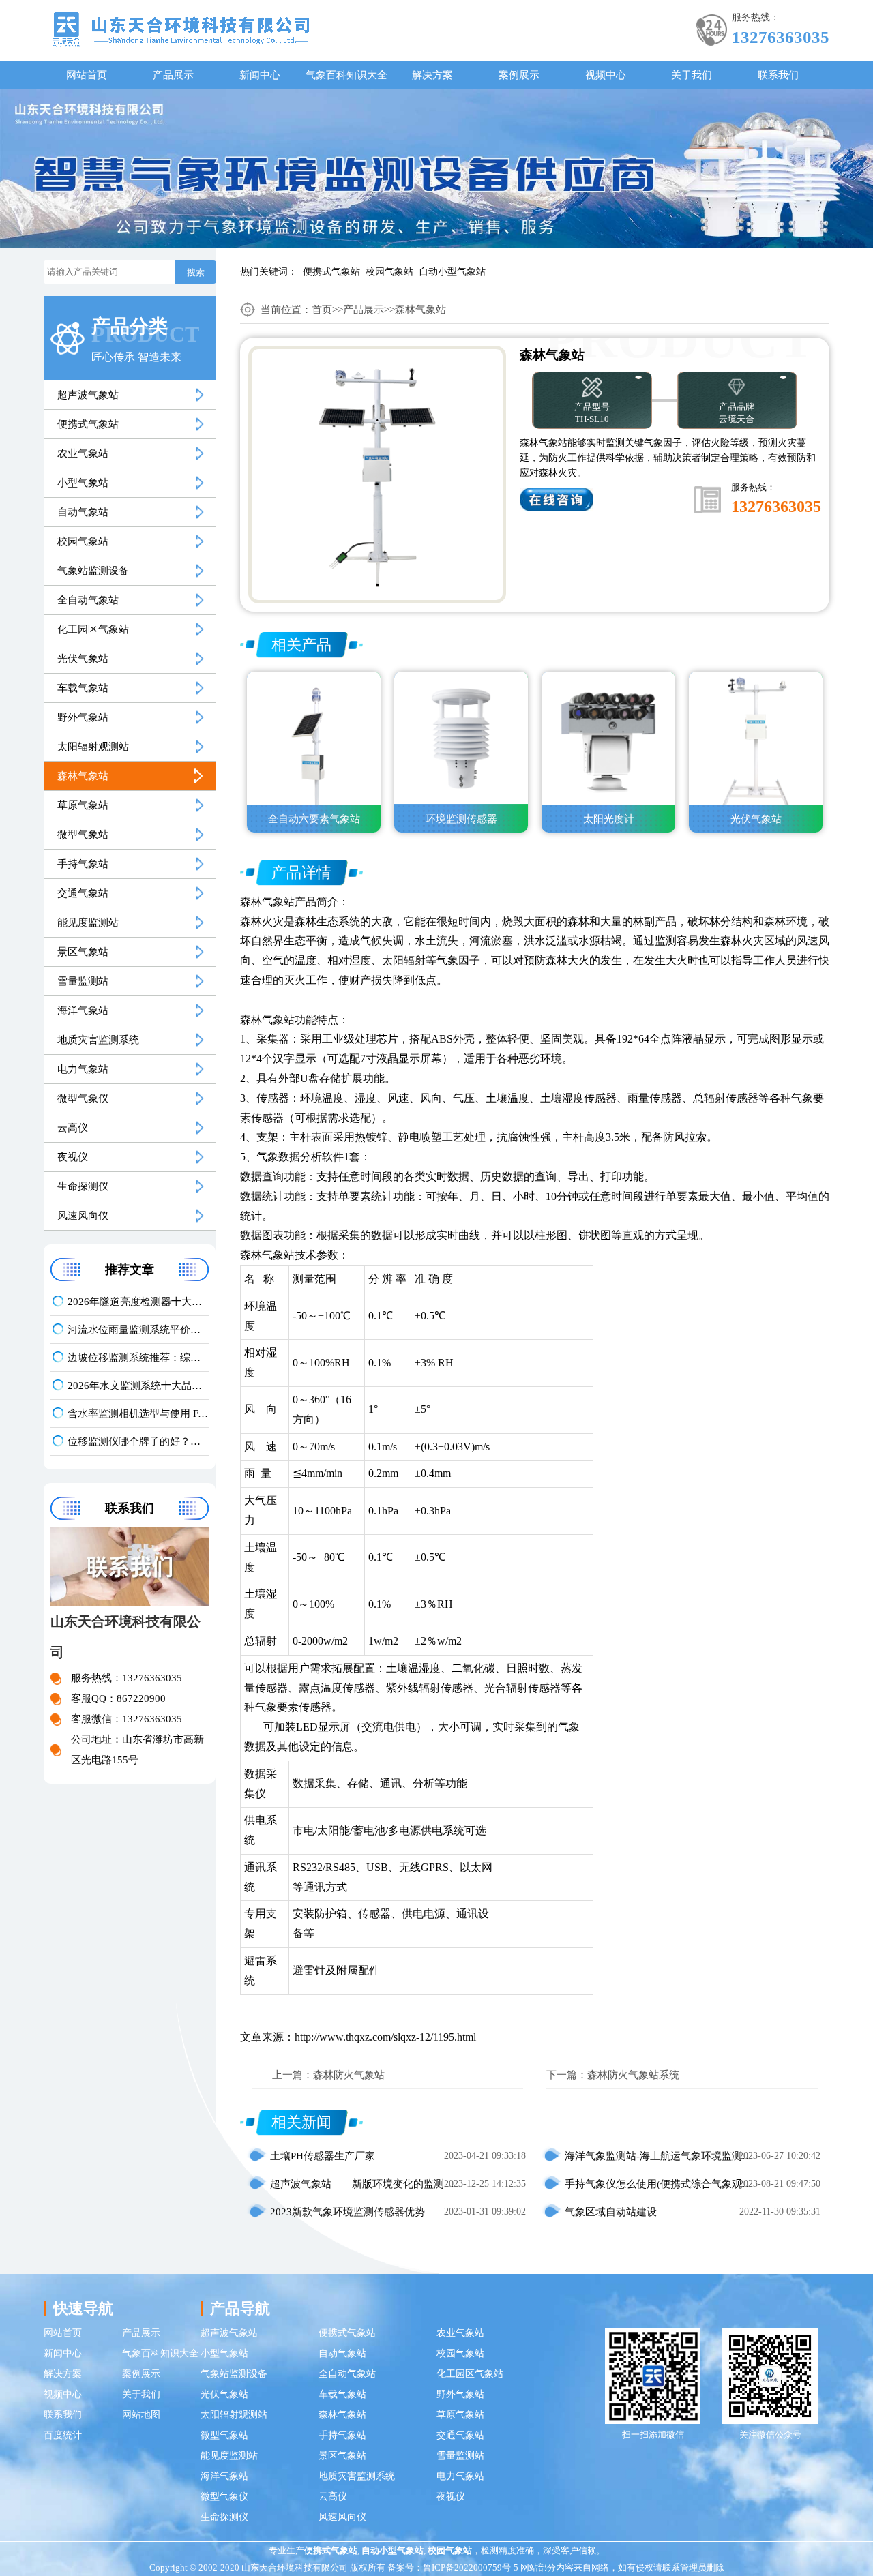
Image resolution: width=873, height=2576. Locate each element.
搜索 (196, 272)
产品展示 (173, 75)
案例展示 (519, 75)
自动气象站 (83, 512)
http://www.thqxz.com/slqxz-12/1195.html (385, 2037)
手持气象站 (83, 864)
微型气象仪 (83, 1098)
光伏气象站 (83, 659)
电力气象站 (83, 1069)
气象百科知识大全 (346, 75)
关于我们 (692, 75)
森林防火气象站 (349, 2075)
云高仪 (73, 1128)
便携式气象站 (331, 272)
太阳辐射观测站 (93, 747)
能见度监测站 (88, 923)
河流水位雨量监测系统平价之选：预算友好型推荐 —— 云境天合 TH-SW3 (138, 1330)
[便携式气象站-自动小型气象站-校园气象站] (181, 28)
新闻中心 (260, 75)
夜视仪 (73, 1157)
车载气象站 (83, 688)
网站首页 (87, 75)
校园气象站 (389, 272)
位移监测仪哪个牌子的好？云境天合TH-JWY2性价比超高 (138, 1441)
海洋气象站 (83, 1010)
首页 (322, 310)
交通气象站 (83, 893)
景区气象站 (83, 952)
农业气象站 (83, 453)
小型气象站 (83, 483)
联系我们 (778, 75)
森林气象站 (83, 776)
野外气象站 (83, 717)
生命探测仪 (83, 1186)
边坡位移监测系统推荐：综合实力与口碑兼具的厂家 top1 (138, 1358)
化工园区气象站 (93, 629)
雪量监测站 (83, 981)
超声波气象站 (88, 395)
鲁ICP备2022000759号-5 (471, 2567)
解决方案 (432, 75)
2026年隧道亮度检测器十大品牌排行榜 (138, 1302)
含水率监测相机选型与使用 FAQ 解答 (138, 1413)
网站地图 (141, 2415)
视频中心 (606, 75)
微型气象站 (83, 835)
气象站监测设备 (93, 571)
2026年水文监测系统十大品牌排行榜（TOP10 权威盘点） (138, 1386)
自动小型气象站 (452, 272)
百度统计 (63, 2435)
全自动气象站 (88, 600)
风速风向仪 (83, 1216)
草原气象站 (83, 805)
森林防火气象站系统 (633, 2075)
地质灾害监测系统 (98, 1040)
